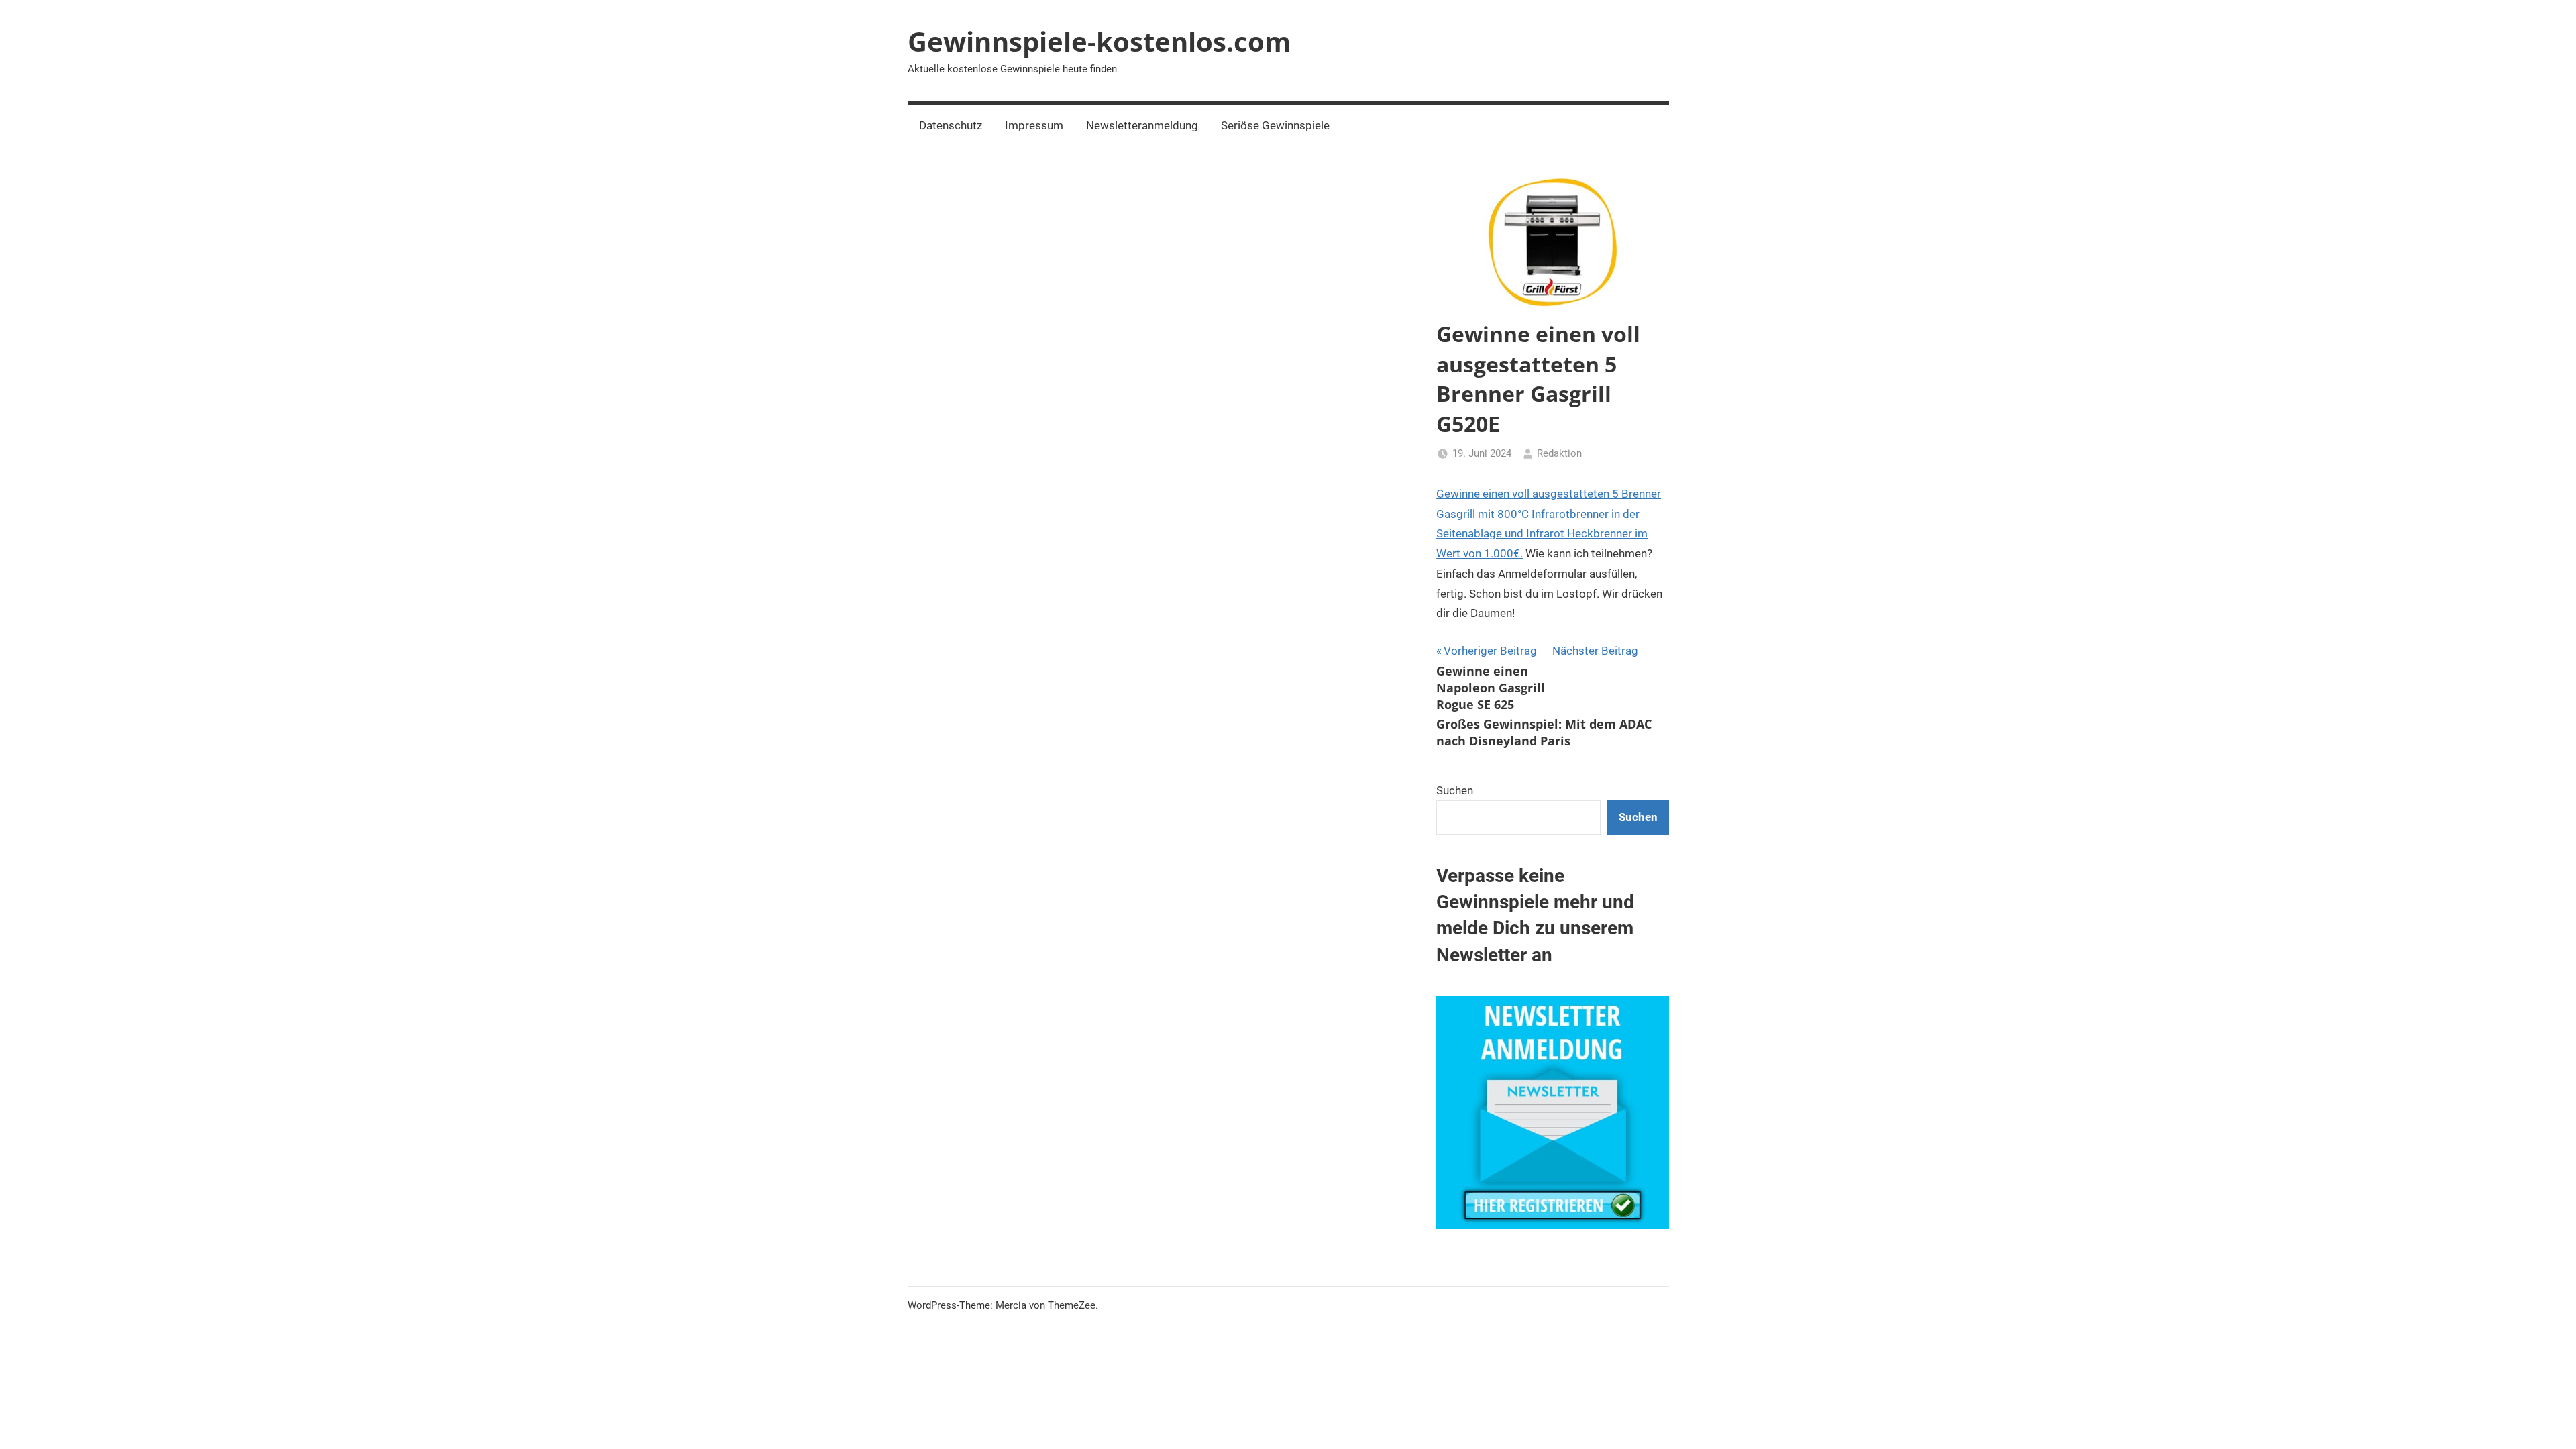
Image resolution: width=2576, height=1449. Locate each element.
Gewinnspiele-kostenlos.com (1099, 41)
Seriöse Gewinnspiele (1275, 125)
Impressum (1034, 125)
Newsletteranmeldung (1142, 125)
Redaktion (1559, 453)
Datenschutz (951, 125)
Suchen (1455, 790)
